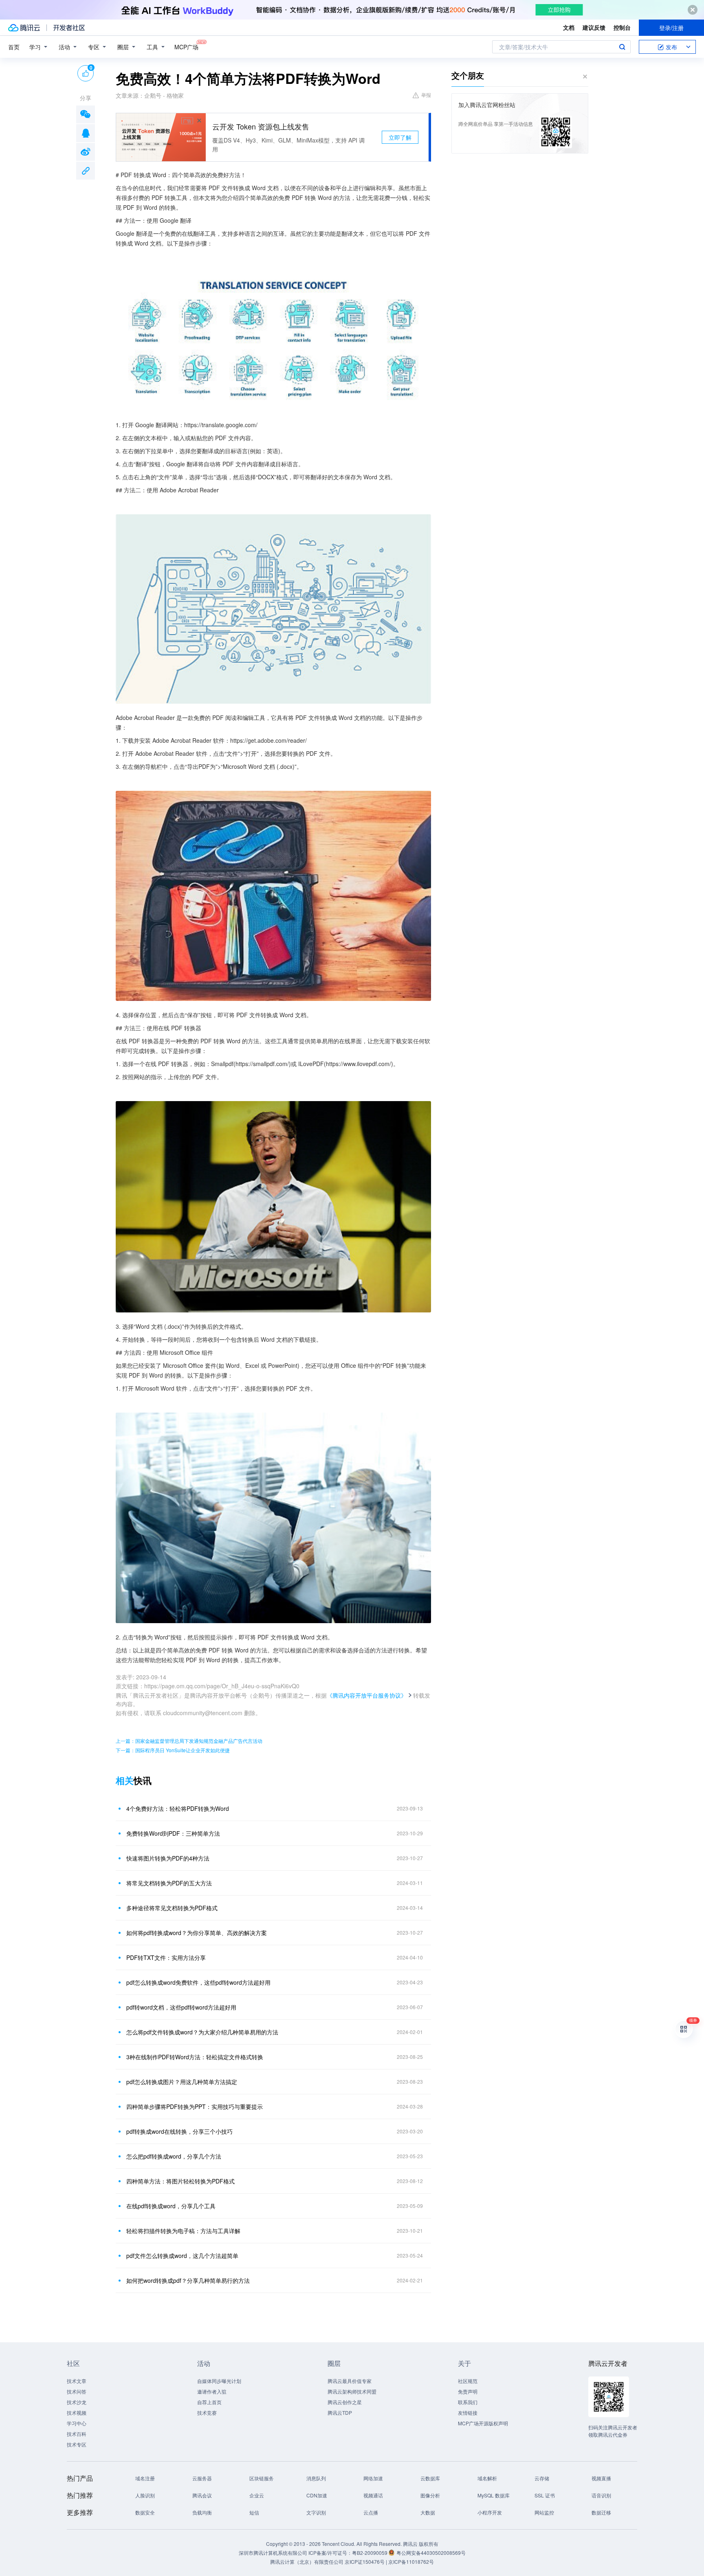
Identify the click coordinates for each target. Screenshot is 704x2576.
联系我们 (468, 2402)
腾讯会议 (202, 2495)
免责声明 (468, 2391)
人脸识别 (145, 2495)
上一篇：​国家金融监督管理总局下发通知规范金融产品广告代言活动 (189, 1741)
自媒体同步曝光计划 (219, 2381)
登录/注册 (671, 28)
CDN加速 (317, 2495)
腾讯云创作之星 (345, 2402)
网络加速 (373, 2478)
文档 (569, 27)
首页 (14, 47)
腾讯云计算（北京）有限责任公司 (307, 2562)
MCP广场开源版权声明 (483, 2423)
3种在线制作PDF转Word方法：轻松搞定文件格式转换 (195, 2057)
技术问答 (77, 2391)
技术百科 (77, 2434)
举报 (426, 95)
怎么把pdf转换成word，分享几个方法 (174, 2156)
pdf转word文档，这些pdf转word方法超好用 (181, 2007)
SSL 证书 (545, 2495)
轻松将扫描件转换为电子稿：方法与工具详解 (183, 2231)
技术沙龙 (77, 2402)
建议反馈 (594, 27)
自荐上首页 (209, 2402)
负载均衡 (202, 2512)
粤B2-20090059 (370, 2553)
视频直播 (601, 2478)
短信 (254, 2512)
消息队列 (316, 2478)
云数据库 (430, 2478)
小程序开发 (490, 2512)
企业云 (257, 2495)
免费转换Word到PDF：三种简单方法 (173, 1833)
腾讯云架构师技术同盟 (352, 2391)
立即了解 (400, 137)
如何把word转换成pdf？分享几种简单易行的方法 (188, 2280)
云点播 (371, 2512)
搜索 (622, 47)
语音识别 (601, 2495)
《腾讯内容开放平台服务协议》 (367, 1695)
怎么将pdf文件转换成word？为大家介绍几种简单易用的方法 (202, 2032)
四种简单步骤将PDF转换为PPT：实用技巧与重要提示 (195, 2106)
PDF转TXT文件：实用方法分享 (166, 1957)
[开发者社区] (69, 28)
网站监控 (544, 2512)
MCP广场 (186, 47)
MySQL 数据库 (494, 2495)
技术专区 (77, 2444)
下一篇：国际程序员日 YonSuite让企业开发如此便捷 (173, 1750)
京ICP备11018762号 (411, 2562)
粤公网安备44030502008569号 (431, 2553)
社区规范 (468, 2381)
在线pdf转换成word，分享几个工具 (171, 2206)
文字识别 (316, 2512)
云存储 (542, 2478)
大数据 (428, 2512)
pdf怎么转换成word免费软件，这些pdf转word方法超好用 (198, 1982)
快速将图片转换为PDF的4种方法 (168, 1858)
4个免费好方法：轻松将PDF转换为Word (178, 1808)
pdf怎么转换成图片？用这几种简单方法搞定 (182, 2082)
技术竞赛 (207, 2413)
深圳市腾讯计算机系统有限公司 (273, 2553)
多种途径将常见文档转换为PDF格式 (172, 1908)
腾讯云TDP (340, 2413)
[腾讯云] (24, 28)
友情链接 (468, 2413)
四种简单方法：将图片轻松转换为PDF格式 (180, 2181)
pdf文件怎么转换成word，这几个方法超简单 (182, 2256)
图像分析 (430, 2495)
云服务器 (202, 2478)
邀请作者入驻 (212, 2391)
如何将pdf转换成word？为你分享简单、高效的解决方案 (197, 1933)
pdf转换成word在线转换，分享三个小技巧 (179, 2131)
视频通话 (373, 2495)
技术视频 (77, 2413)
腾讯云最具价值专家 (350, 2381)
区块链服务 (262, 2478)
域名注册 (145, 2478)
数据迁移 (601, 2512)
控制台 (622, 27)
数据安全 (145, 2512)
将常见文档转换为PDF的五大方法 (169, 1883)
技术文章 (77, 2381)
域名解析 (487, 2478)
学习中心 (77, 2423)
